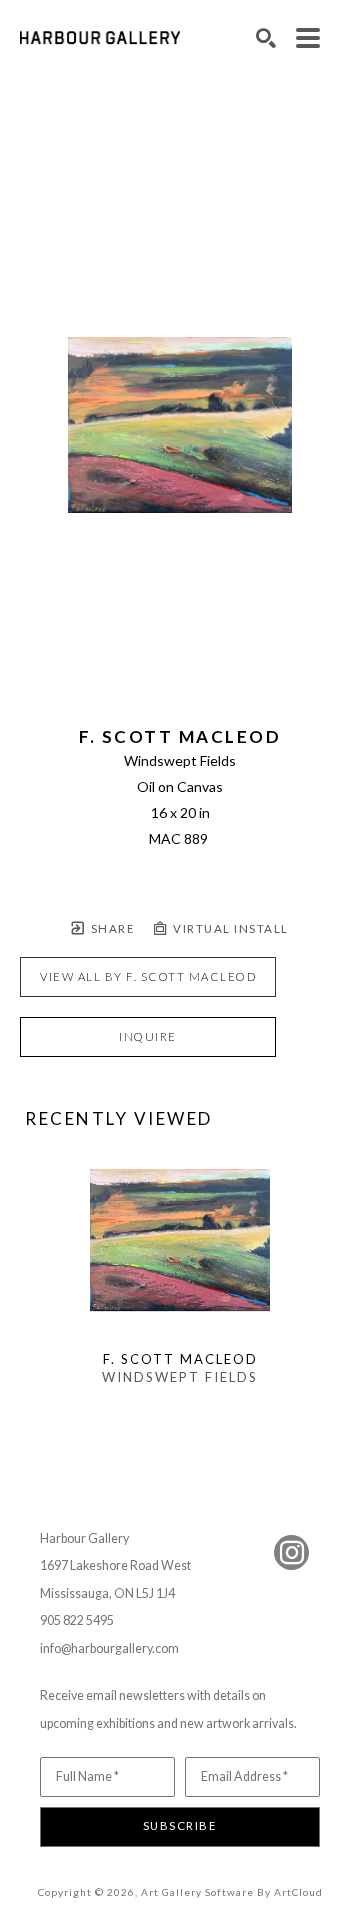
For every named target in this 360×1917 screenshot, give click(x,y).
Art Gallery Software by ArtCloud (232, 1892)
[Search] (266, 38)
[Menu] (308, 38)
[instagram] (291, 1552)
